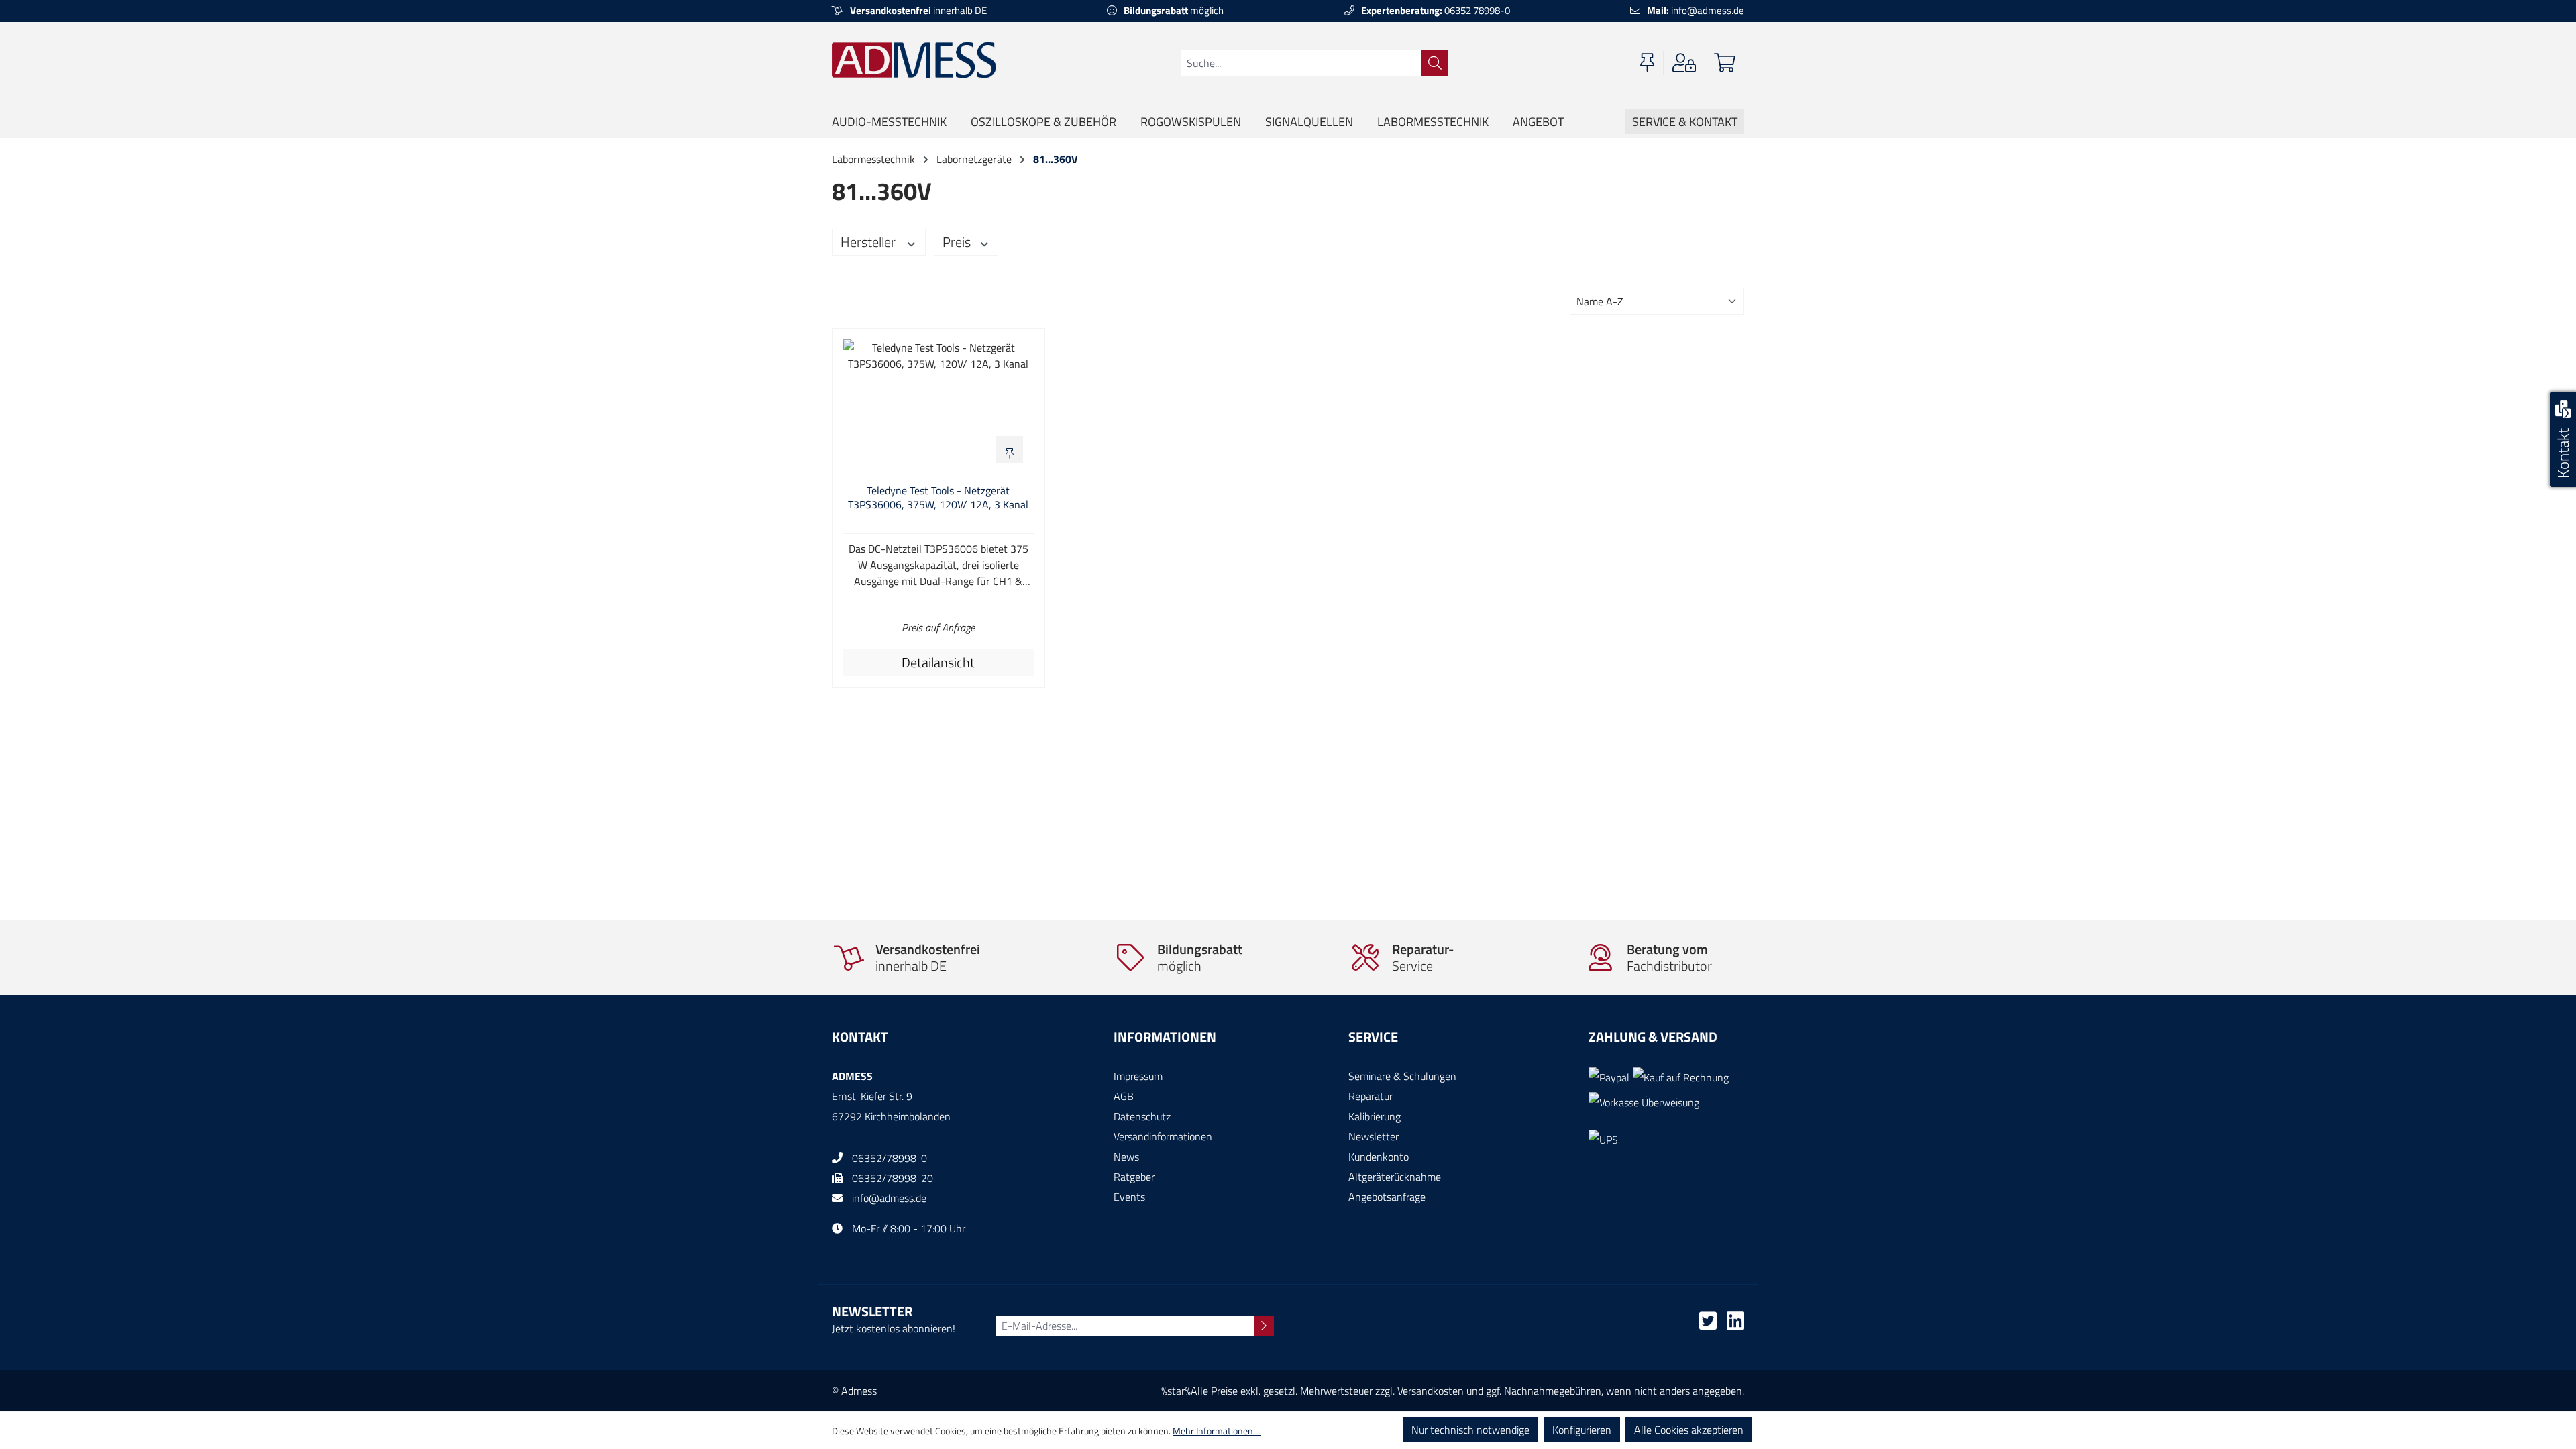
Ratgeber (1134, 1177)
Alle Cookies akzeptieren (1689, 1430)
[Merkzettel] (1647, 63)
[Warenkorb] (1725, 63)
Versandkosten (1431, 1391)
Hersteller (869, 242)
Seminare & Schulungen (1402, 1076)
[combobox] (1301, 63)
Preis (958, 242)
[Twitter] (1708, 1324)
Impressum (1138, 1076)
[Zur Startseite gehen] (914, 60)
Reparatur (1371, 1096)
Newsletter (1374, 1136)
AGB (1124, 1096)
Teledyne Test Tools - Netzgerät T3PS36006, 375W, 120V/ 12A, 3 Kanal (938, 498)
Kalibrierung (1375, 1116)
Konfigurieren (1582, 1430)
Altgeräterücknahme (1395, 1177)
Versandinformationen (1163, 1136)
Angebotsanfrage (1387, 1197)
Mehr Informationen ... (1217, 1431)
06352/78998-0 (890, 1158)
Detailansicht (938, 662)
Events (1129, 1197)
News (1126, 1157)
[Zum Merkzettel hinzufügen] (1010, 449)
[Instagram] (1735, 1324)
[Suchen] (1435, 63)
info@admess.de (1696, 10)
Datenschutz (1142, 1116)
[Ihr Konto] (1684, 63)
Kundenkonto (1379, 1157)
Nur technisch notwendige (1470, 1430)
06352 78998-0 (1436, 10)
